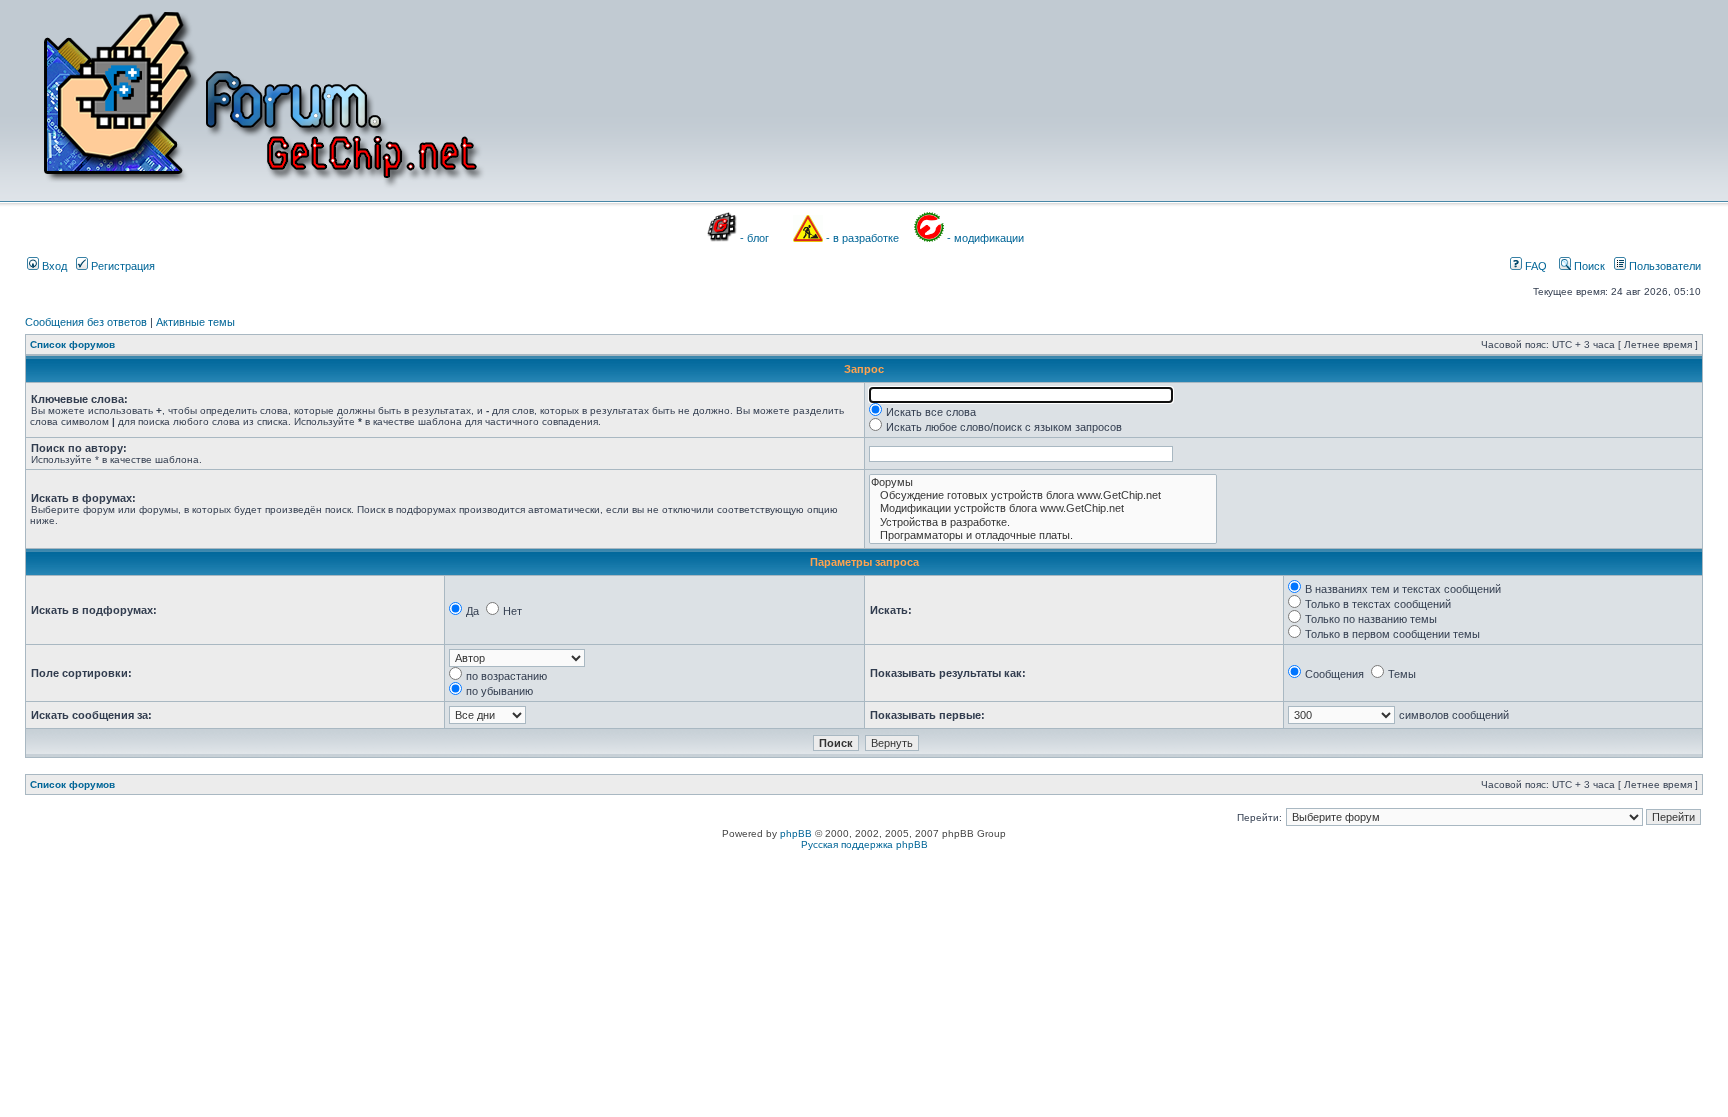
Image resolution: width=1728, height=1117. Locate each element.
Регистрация (121, 266)
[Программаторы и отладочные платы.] (1043, 535)
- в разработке (862, 238)
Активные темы (195, 322)
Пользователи (1663, 266)
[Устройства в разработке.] (1043, 522)
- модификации (985, 238)
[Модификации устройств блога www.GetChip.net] (1043, 508)
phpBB (796, 833)
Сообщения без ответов (86, 322)
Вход (53, 266)
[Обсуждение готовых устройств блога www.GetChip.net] (1043, 495)
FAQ (1534, 266)
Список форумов (72, 344)
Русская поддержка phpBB (864, 844)
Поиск (1588, 266)
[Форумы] (1043, 482)
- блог (754, 238)
